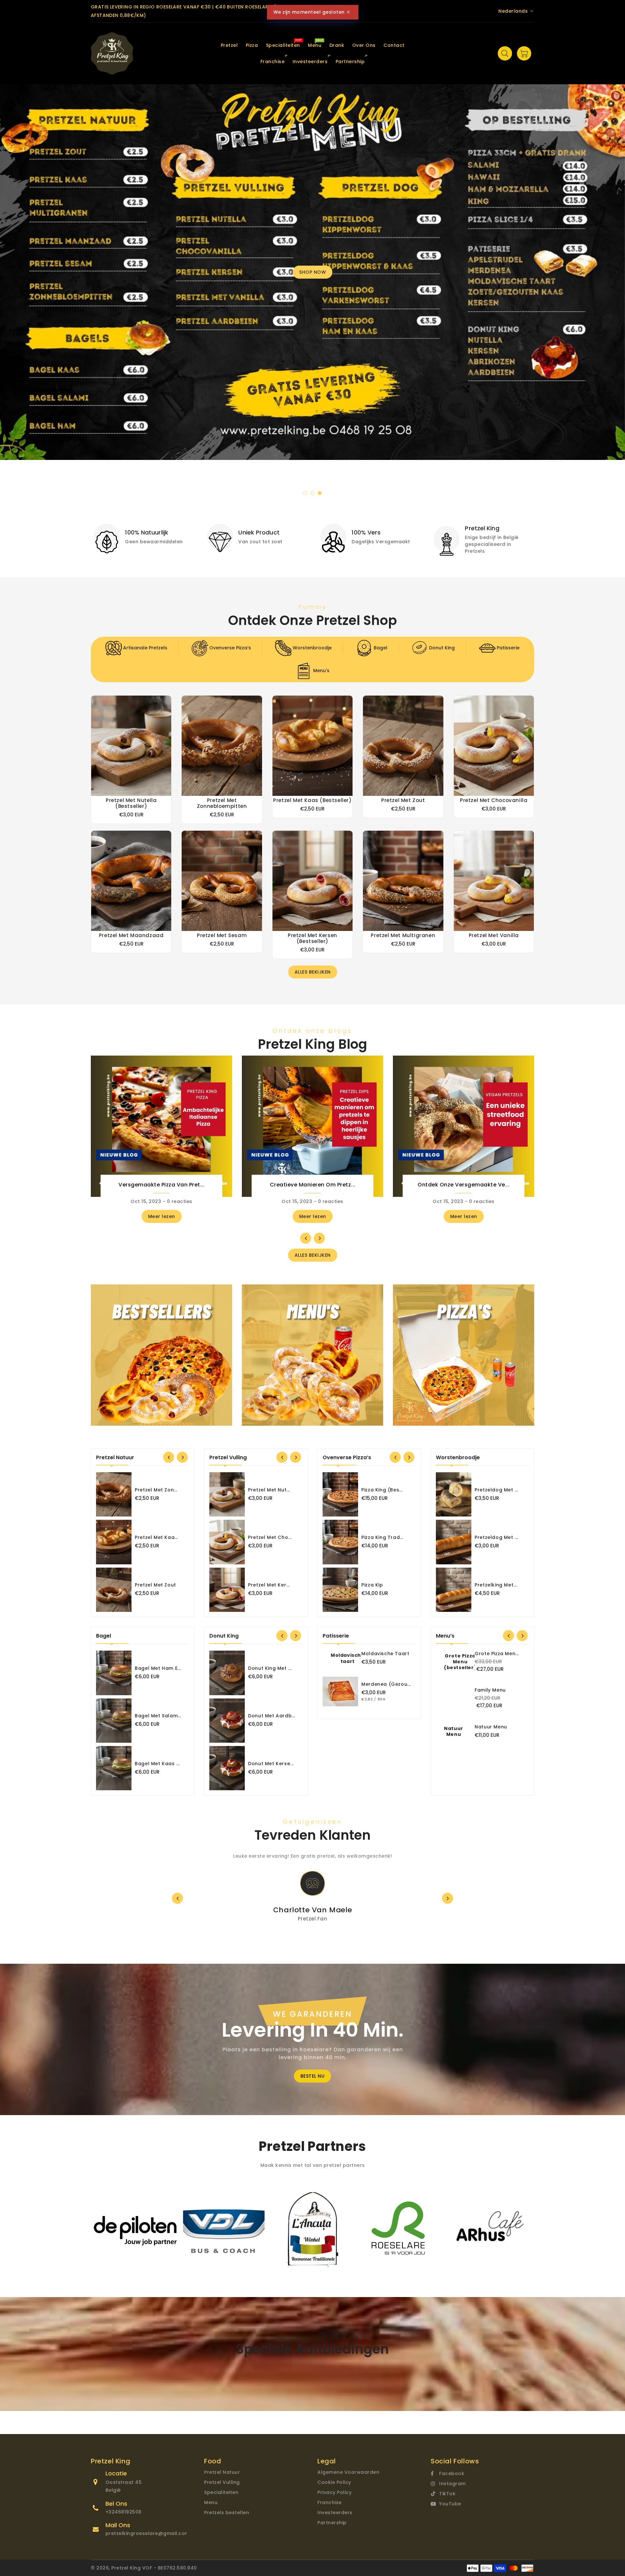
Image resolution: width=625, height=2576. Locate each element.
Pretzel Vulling (222, 2482)
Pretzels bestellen (227, 2513)
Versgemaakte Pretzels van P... (464, 1185)
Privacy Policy (334, 2492)
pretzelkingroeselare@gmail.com (148, 2533)
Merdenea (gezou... (386, 1684)
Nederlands (513, 11)
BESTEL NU (313, 2076)
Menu (211, 2502)
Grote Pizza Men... (497, 1654)
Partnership (332, 2523)
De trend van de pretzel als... (312, 1185)
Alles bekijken (313, 972)
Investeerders (335, 2513)
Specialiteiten (221, 2492)
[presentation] (27, 284)
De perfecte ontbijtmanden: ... (161, 1185)
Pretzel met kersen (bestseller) (312, 938)
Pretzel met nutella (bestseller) (131, 803)
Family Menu (490, 1690)
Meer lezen (162, 1216)
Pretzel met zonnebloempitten (222, 803)
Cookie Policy (334, 2482)
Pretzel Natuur (222, 2472)
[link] (143, 536)
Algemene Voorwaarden (348, 2472)
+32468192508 (124, 2512)
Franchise (330, 2502)
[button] (305, 493)
